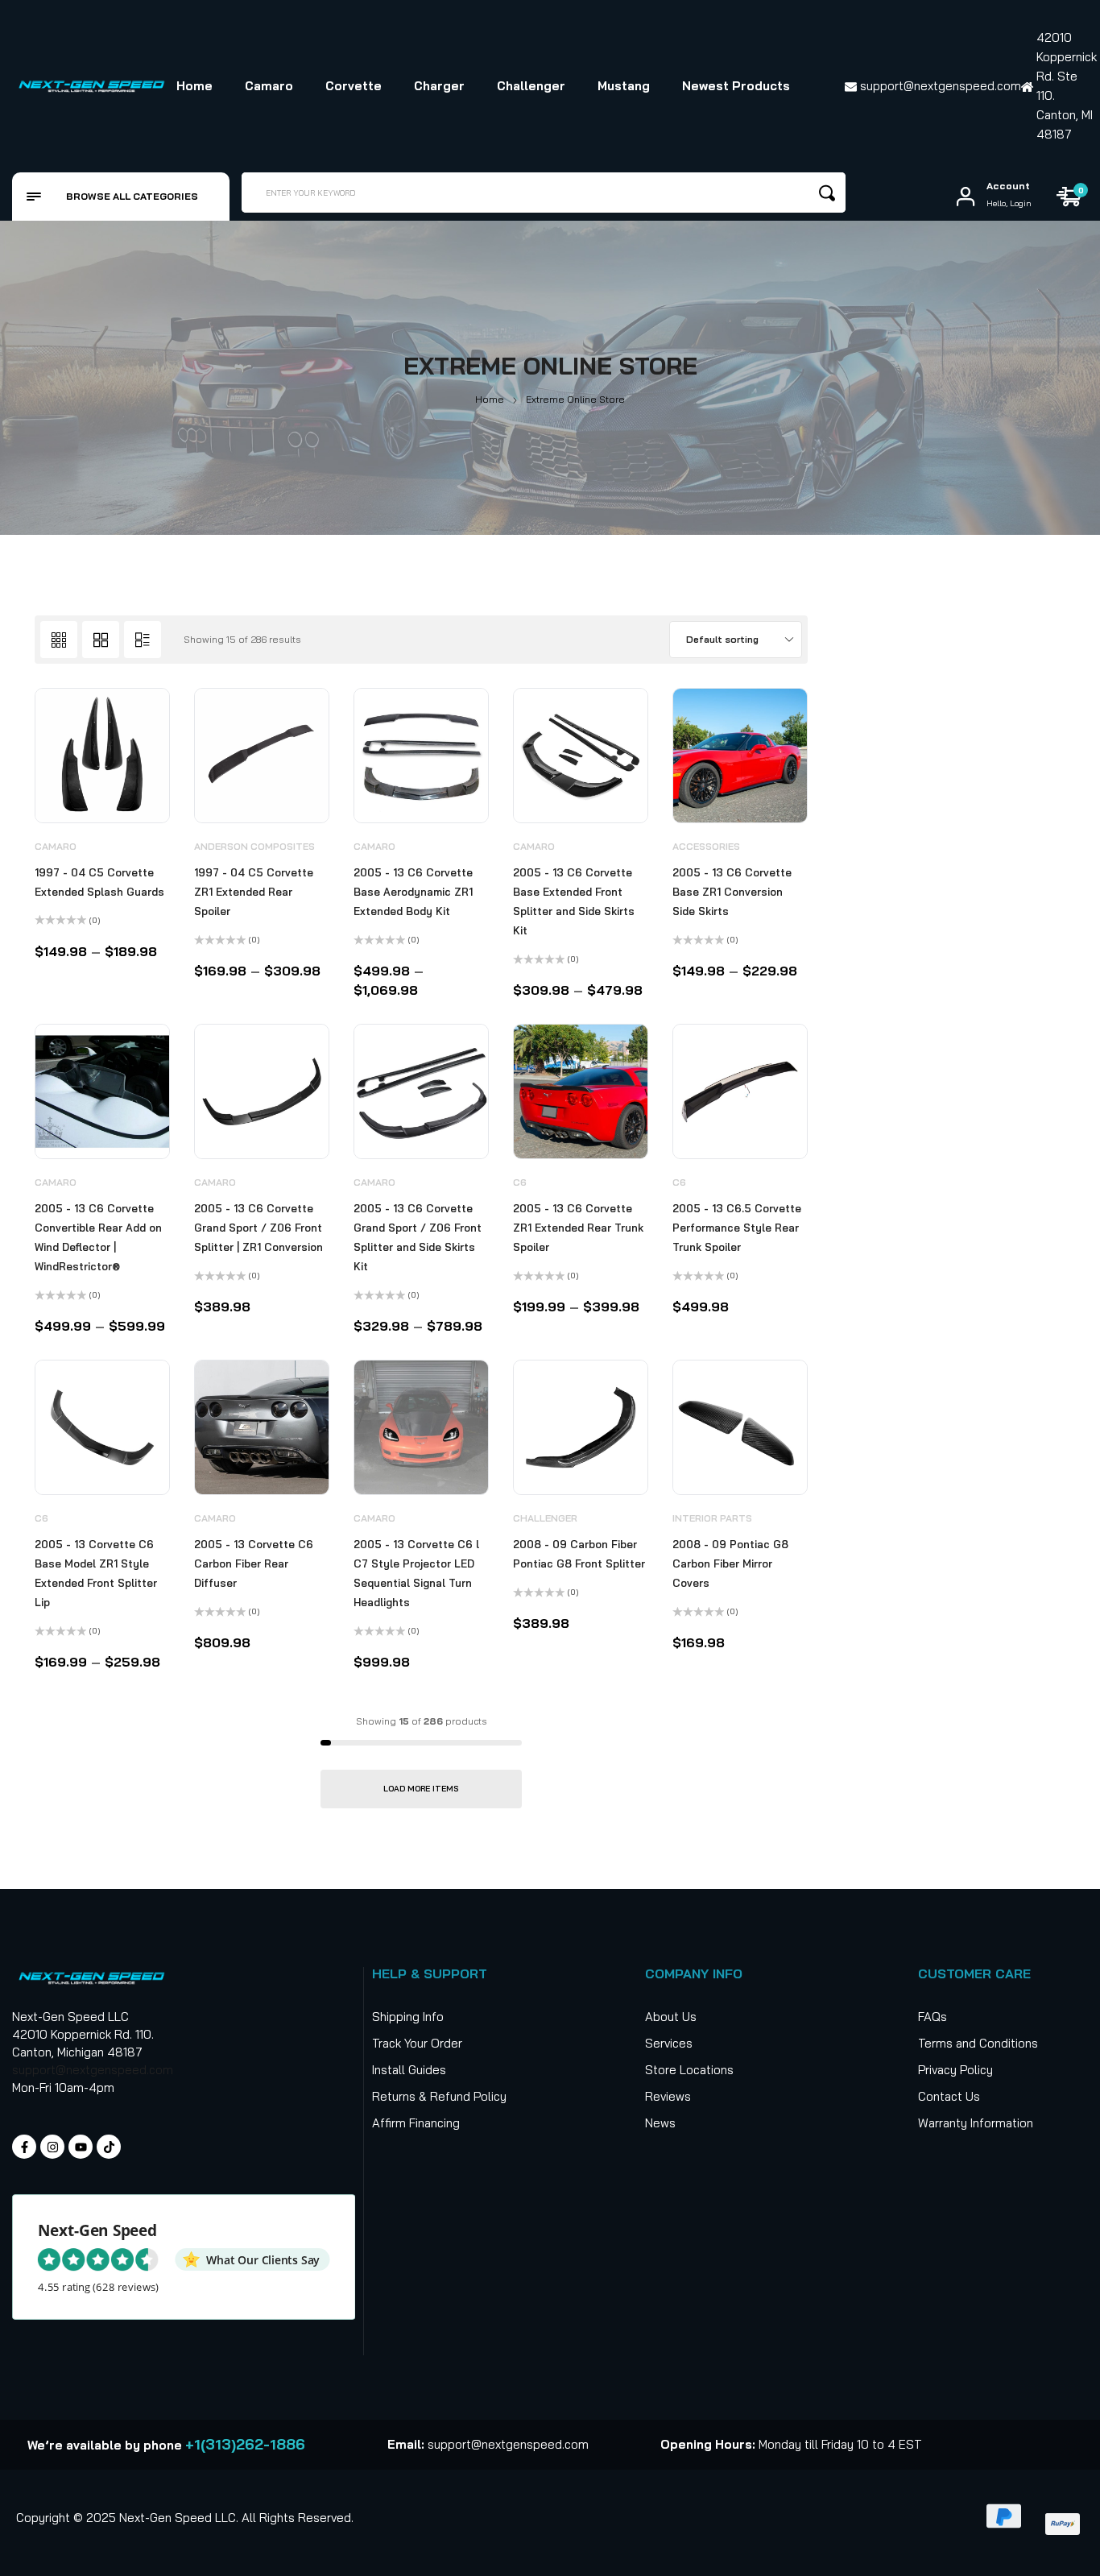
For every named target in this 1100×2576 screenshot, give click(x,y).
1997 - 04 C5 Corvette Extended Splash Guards (99, 882)
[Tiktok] (109, 2147)
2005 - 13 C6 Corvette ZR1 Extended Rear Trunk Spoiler (578, 1228)
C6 (520, 1182)
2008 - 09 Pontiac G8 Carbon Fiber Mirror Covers (730, 1563)
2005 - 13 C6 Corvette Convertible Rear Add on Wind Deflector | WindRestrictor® (98, 1237)
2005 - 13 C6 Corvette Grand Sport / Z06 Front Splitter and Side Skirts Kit (418, 1237)
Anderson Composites (254, 846)
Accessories (706, 846)
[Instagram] (52, 2147)
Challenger (545, 1518)
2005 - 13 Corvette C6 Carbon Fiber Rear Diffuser (254, 1563)
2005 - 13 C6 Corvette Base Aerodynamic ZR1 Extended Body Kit (413, 892)
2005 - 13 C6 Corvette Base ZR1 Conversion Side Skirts (732, 892)
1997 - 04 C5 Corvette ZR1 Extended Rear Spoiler (254, 892)
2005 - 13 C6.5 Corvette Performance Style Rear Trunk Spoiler (737, 1228)
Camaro (56, 846)
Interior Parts (712, 1518)
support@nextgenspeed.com (93, 2070)
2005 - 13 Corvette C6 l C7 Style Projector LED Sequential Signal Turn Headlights (416, 1573)
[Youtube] (81, 2147)
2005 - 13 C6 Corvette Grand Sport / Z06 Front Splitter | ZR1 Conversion (258, 1228)
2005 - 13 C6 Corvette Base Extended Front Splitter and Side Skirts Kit (574, 901)
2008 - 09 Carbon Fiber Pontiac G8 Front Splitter (579, 1554)
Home (490, 399)
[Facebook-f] (24, 2147)
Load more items (421, 1789)
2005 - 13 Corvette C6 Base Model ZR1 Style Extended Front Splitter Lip (96, 1573)
